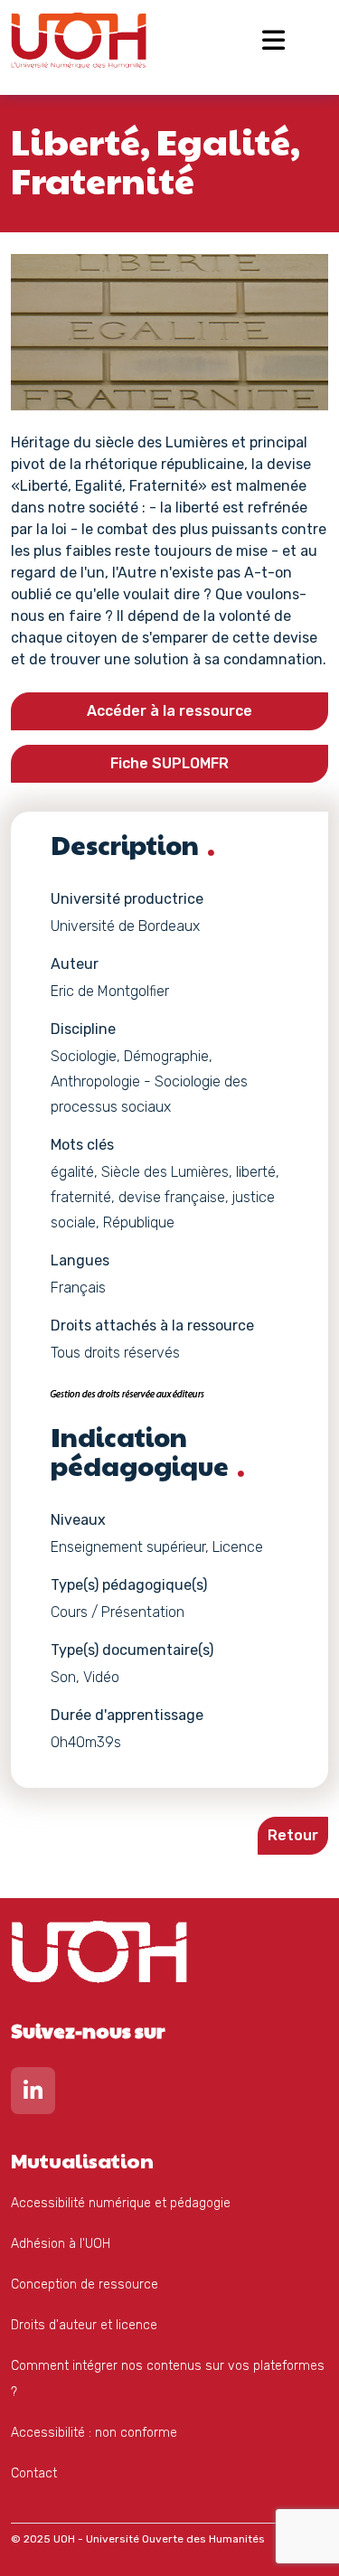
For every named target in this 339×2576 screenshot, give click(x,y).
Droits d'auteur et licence (84, 2325)
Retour (293, 1835)
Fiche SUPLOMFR (169, 763)
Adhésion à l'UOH (61, 2244)
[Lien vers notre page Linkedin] (33, 2095)
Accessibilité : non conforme (94, 2433)
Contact (34, 2473)
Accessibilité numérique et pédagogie (121, 2203)
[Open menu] (273, 40)
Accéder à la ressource (169, 711)
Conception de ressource (85, 2285)
